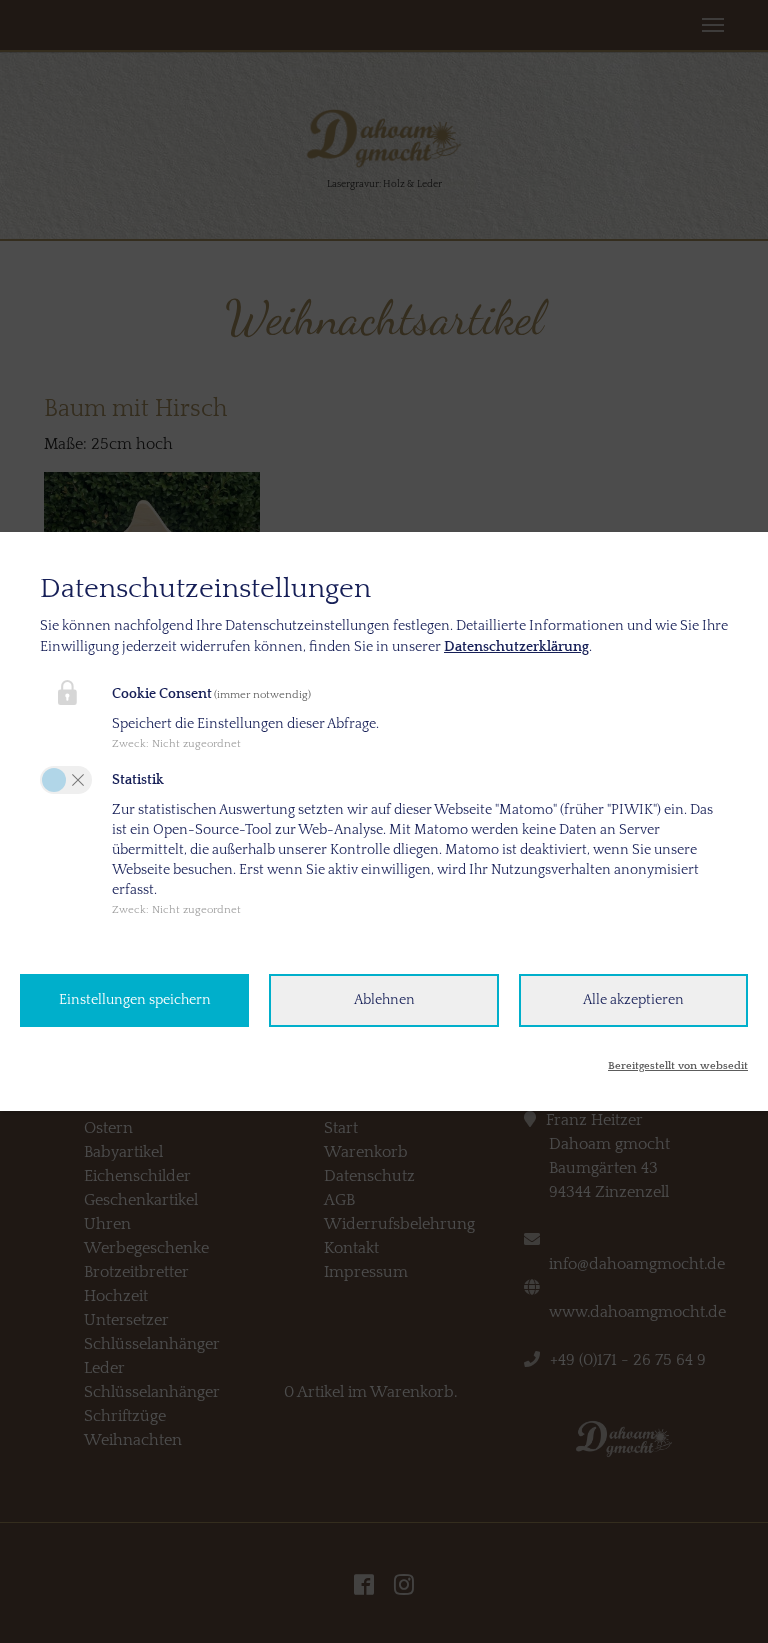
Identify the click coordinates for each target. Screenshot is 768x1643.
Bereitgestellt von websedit (678, 1066)
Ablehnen (384, 1000)
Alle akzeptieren (633, 1000)
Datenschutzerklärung (516, 647)
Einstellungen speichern (135, 1000)
